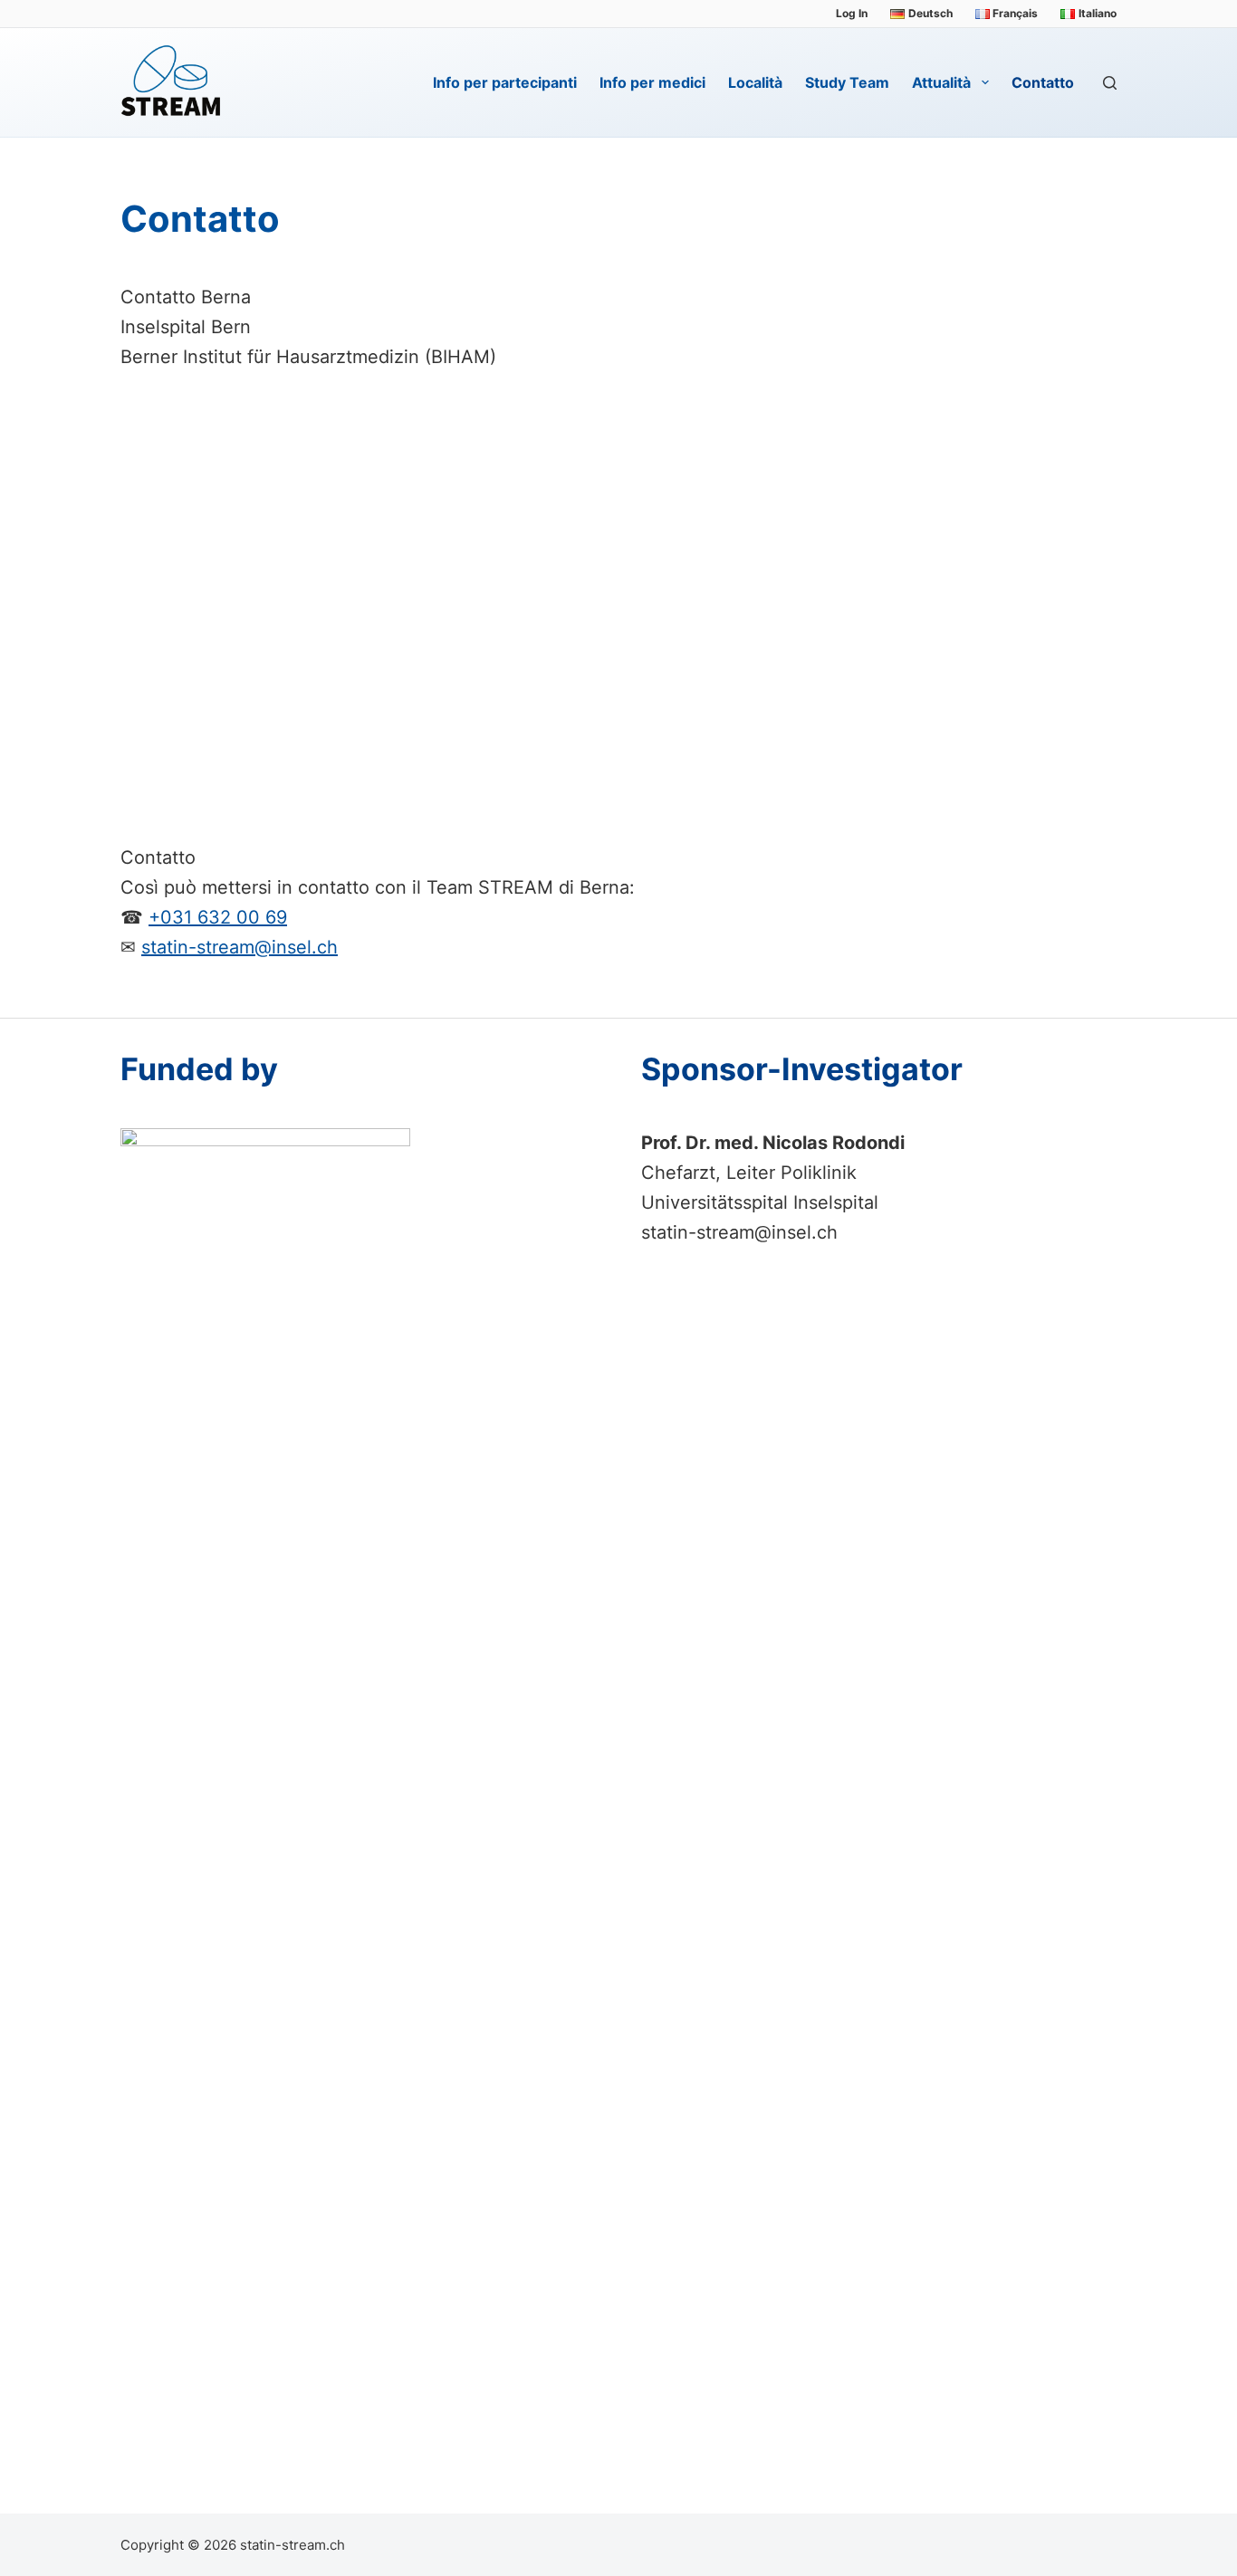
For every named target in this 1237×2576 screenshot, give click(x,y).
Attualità (941, 82)
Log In (852, 13)
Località (755, 82)
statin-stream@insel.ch (240, 947)
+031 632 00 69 (218, 917)
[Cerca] (1110, 83)
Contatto (1043, 82)
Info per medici (652, 82)
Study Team (847, 82)
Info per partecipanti (505, 82)
